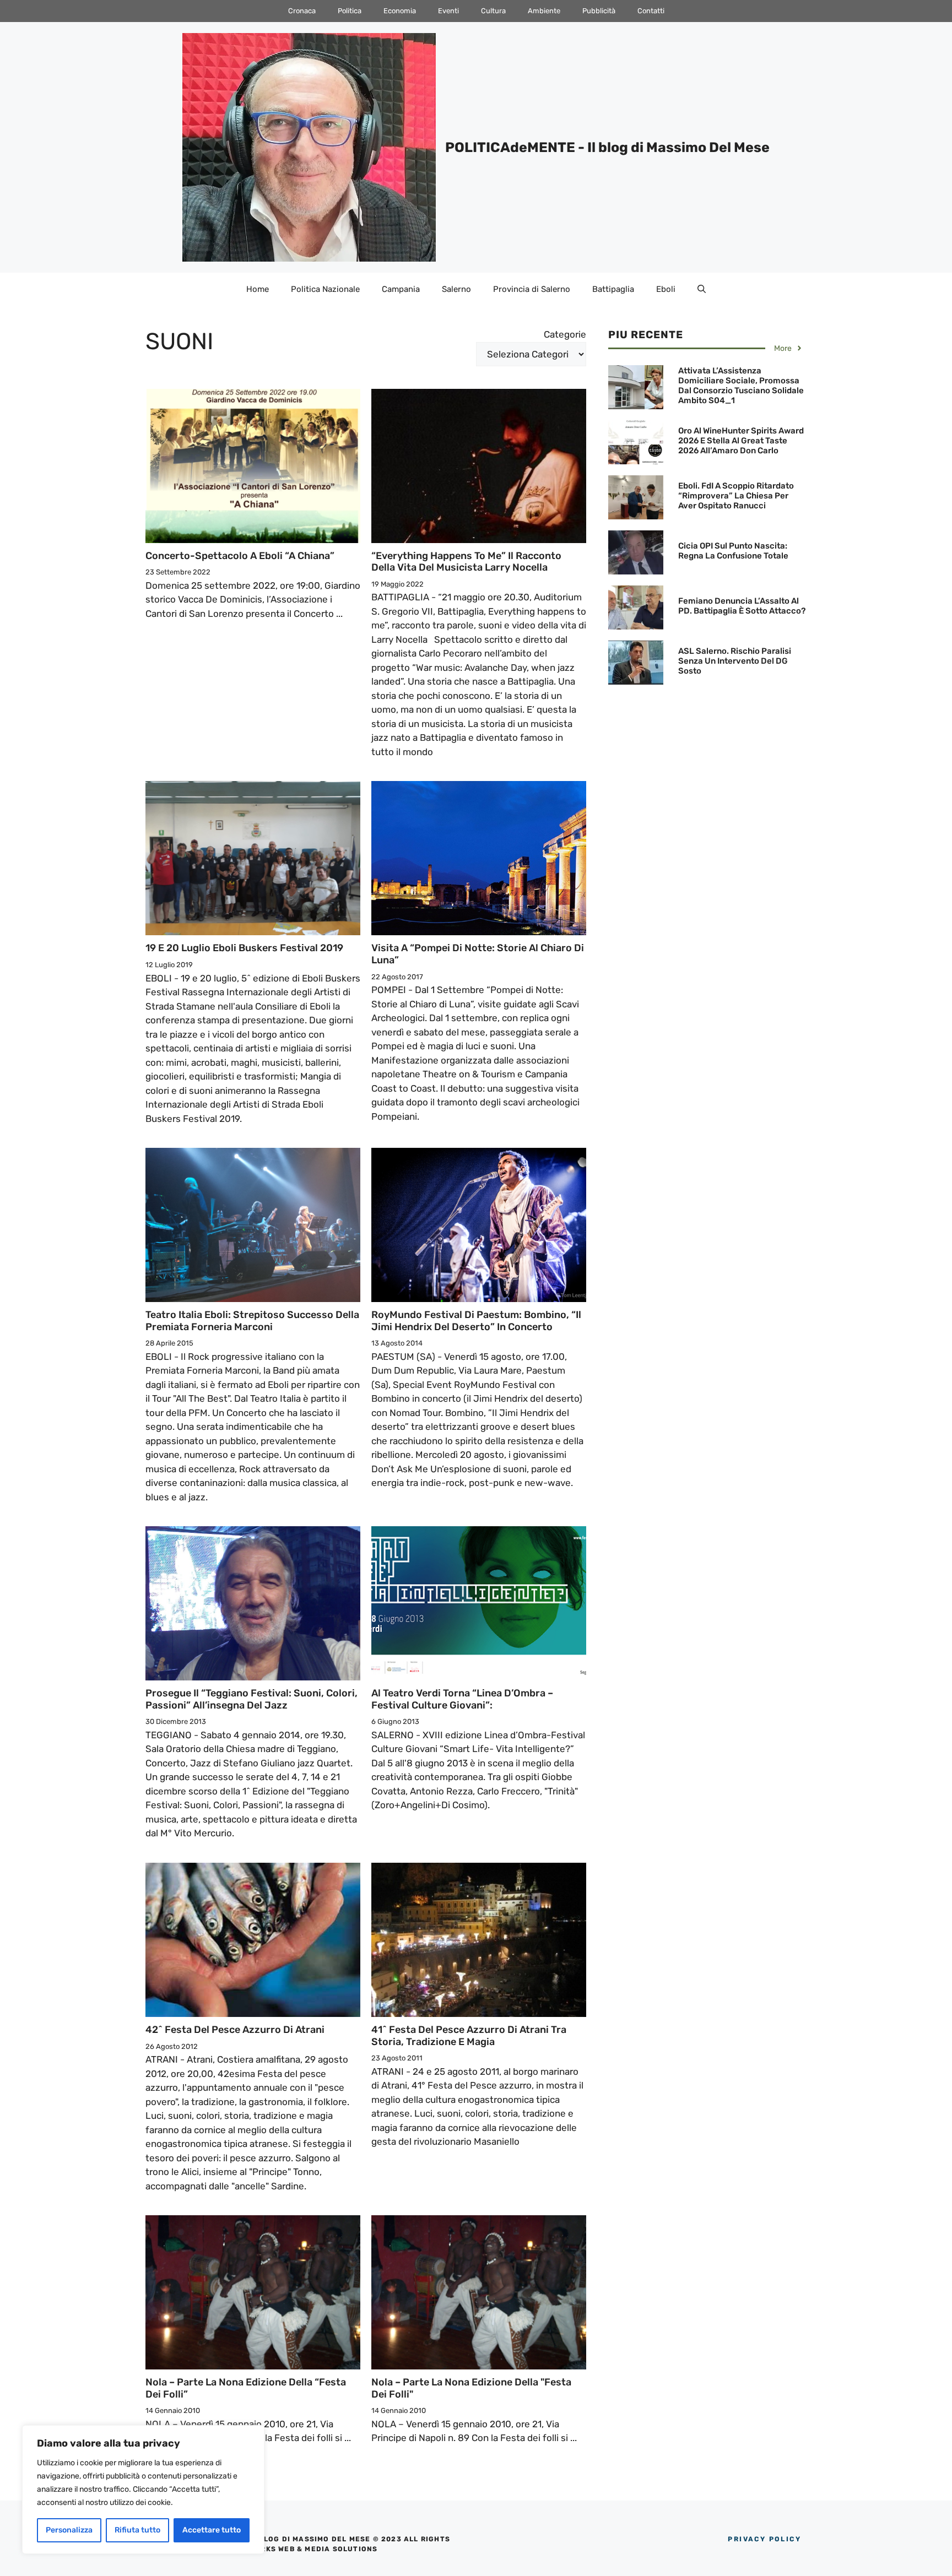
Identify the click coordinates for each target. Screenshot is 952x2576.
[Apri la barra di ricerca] (702, 289)
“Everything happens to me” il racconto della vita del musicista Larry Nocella (466, 562)
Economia (400, 11)
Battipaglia (613, 289)
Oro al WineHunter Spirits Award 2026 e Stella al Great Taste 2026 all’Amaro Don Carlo (741, 441)
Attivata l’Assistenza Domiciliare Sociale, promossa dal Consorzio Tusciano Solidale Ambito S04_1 (741, 386)
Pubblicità (599, 11)
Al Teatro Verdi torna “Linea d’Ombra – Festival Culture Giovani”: (462, 1699)
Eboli (666, 289)
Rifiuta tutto (137, 2530)
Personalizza (69, 2530)
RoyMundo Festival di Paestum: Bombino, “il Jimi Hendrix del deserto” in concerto (476, 1321)
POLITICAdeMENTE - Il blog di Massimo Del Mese (607, 147)
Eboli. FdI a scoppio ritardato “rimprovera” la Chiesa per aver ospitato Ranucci (736, 496)
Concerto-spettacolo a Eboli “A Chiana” (240, 556)
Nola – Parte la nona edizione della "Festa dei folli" (471, 2388)
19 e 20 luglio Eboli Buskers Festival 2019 (244, 948)
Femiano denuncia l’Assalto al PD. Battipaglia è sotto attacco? (742, 606)
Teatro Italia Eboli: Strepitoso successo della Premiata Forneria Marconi (252, 1321)
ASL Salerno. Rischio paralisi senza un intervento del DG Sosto (735, 661)
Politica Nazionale (325, 289)
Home (258, 289)
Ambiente (544, 11)
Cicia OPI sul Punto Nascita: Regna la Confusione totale (733, 551)
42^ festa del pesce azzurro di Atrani (235, 2030)
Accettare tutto (212, 2530)
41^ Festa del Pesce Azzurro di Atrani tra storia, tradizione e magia (469, 2036)
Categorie (565, 334)
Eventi (448, 11)
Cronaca (302, 11)
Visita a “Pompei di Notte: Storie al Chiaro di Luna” (478, 954)
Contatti (651, 11)
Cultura (493, 11)
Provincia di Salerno (532, 289)
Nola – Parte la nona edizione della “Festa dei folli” (246, 2388)
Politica (350, 11)
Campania (401, 289)
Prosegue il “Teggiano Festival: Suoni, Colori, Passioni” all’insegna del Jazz (251, 1699)
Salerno (456, 289)
